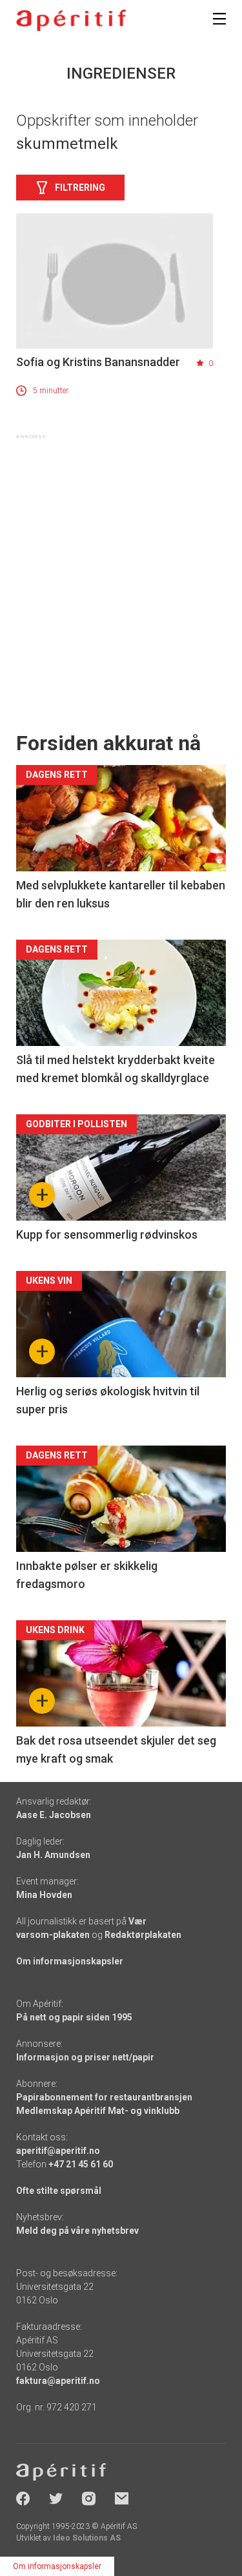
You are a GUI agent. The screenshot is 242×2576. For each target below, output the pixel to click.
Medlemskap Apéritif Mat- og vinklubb (98, 2111)
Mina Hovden (44, 1895)
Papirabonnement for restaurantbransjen (104, 2097)
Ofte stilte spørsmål (59, 2191)
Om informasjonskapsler (70, 1961)
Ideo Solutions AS (87, 2538)
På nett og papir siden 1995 (74, 2017)
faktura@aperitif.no (58, 2381)
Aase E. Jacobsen (54, 1815)
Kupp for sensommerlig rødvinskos (107, 1235)
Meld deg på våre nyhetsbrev (77, 2231)
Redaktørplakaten (143, 1935)
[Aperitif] (71, 20)
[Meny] (219, 19)
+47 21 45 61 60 (81, 2164)
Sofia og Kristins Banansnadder (98, 362)
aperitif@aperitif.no (58, 2151)
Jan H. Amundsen (53, 1855)
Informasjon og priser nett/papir (85, 2057)
